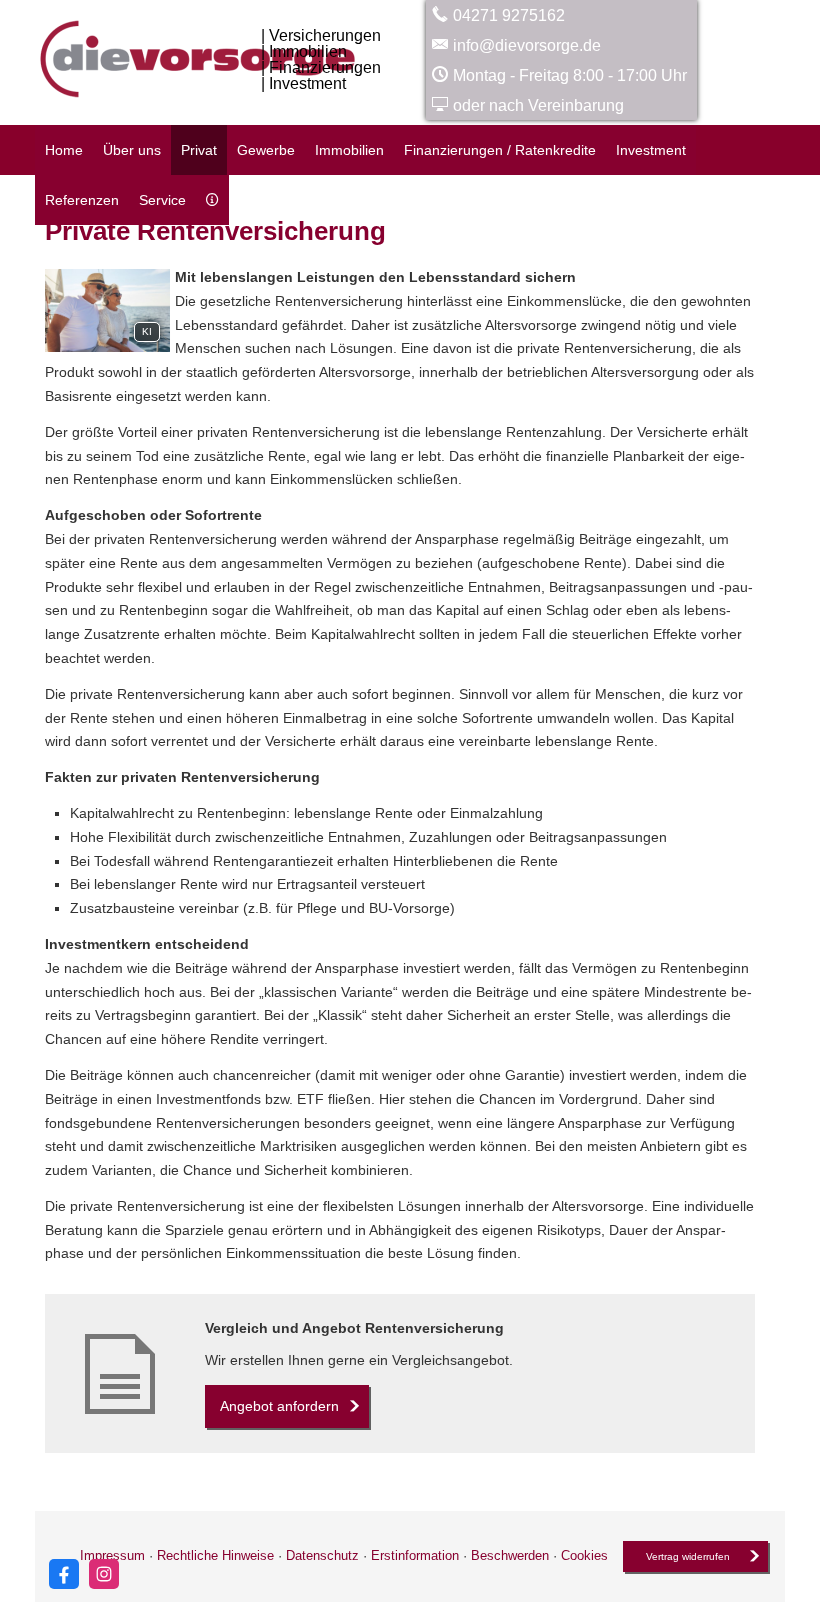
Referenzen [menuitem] (82, 200)
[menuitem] (212, 200)
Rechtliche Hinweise (215, 1555)
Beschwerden (510, 1555)
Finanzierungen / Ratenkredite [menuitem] (500, 150)
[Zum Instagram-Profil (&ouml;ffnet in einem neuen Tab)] (104, 1574)
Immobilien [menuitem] (349, 150)
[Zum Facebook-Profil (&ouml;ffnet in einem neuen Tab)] (64, 1574)
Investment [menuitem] (651, 150)
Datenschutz (322, 1555)
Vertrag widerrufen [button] (688, 1556)
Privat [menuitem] (199, 150)
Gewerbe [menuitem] (266, 150)
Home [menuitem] (64, 150)
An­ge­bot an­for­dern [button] (279, 1406)
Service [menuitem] (162, 200)
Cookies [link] (584, 1555)
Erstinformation (415, 1555)
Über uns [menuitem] (132, 150)
